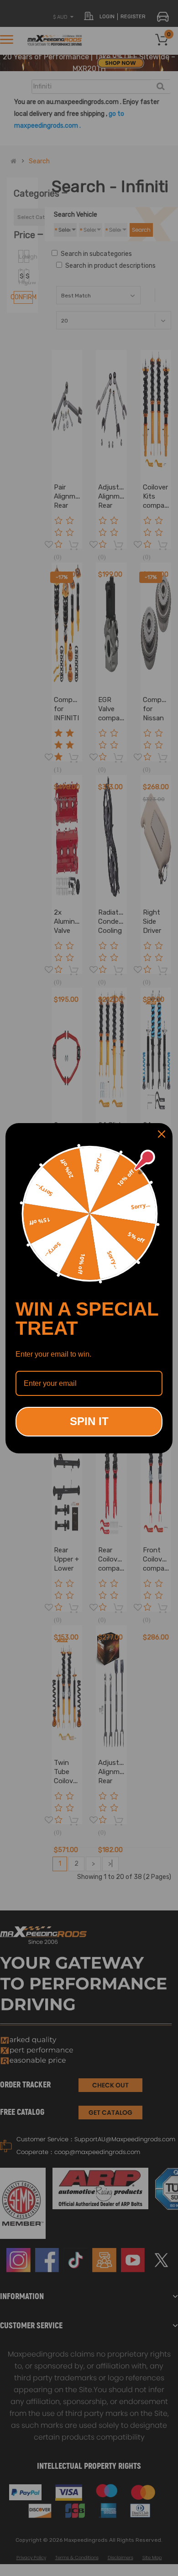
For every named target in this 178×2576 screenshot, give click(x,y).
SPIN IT (89, 1421)
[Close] (162, 1134)
